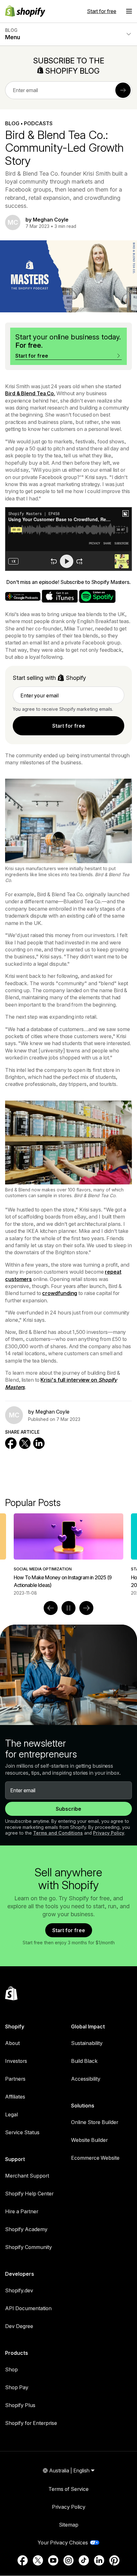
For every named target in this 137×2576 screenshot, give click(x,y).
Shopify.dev (19, 2290)
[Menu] (129, 11)
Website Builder (89, 2140)
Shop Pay (17, 2387)
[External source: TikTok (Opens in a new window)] (84, 2560)
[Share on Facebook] (11, 1443)
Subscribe (68, 1809)
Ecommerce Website (95, 2158)
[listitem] (68, 1555)
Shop (11, 2369)
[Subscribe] (123, 90)
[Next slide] (86, 1608)
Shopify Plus (20, 2405)
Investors (16, 2061)
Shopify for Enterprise (31, 2423)
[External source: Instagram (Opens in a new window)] (68, 2560)
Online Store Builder (95, 2122)
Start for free (102, 11)
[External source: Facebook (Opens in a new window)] (23, 2560)
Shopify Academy (26, 2229)
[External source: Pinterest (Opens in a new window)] (114, 2560)
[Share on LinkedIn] (39, 1443)
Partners (15, 2079)
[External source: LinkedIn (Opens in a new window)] (99, 2560)
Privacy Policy (109, 1833)
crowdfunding (60, 1293)
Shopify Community (29, 2247)
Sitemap (69, 2525)
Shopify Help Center (29, 2194)
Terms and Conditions (58, 1833)
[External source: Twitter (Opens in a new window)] (38, 2560)
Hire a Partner (22, 2211)
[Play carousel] (68, 1608)
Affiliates (15, 2097)
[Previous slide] (51, 1608)
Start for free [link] (69, 726)
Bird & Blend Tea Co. (30, 393)
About (12, 2043)
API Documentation (28, 2308)
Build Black (84, 2061)
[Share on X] (25, 1443)
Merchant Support (27, 2176)
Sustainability (87, 2043)
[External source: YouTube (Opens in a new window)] (53, 2560)
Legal (11, 2114)
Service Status (22, 2132)
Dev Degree (19, 2326)
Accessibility (86, 2079)
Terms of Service (68, 2489)
